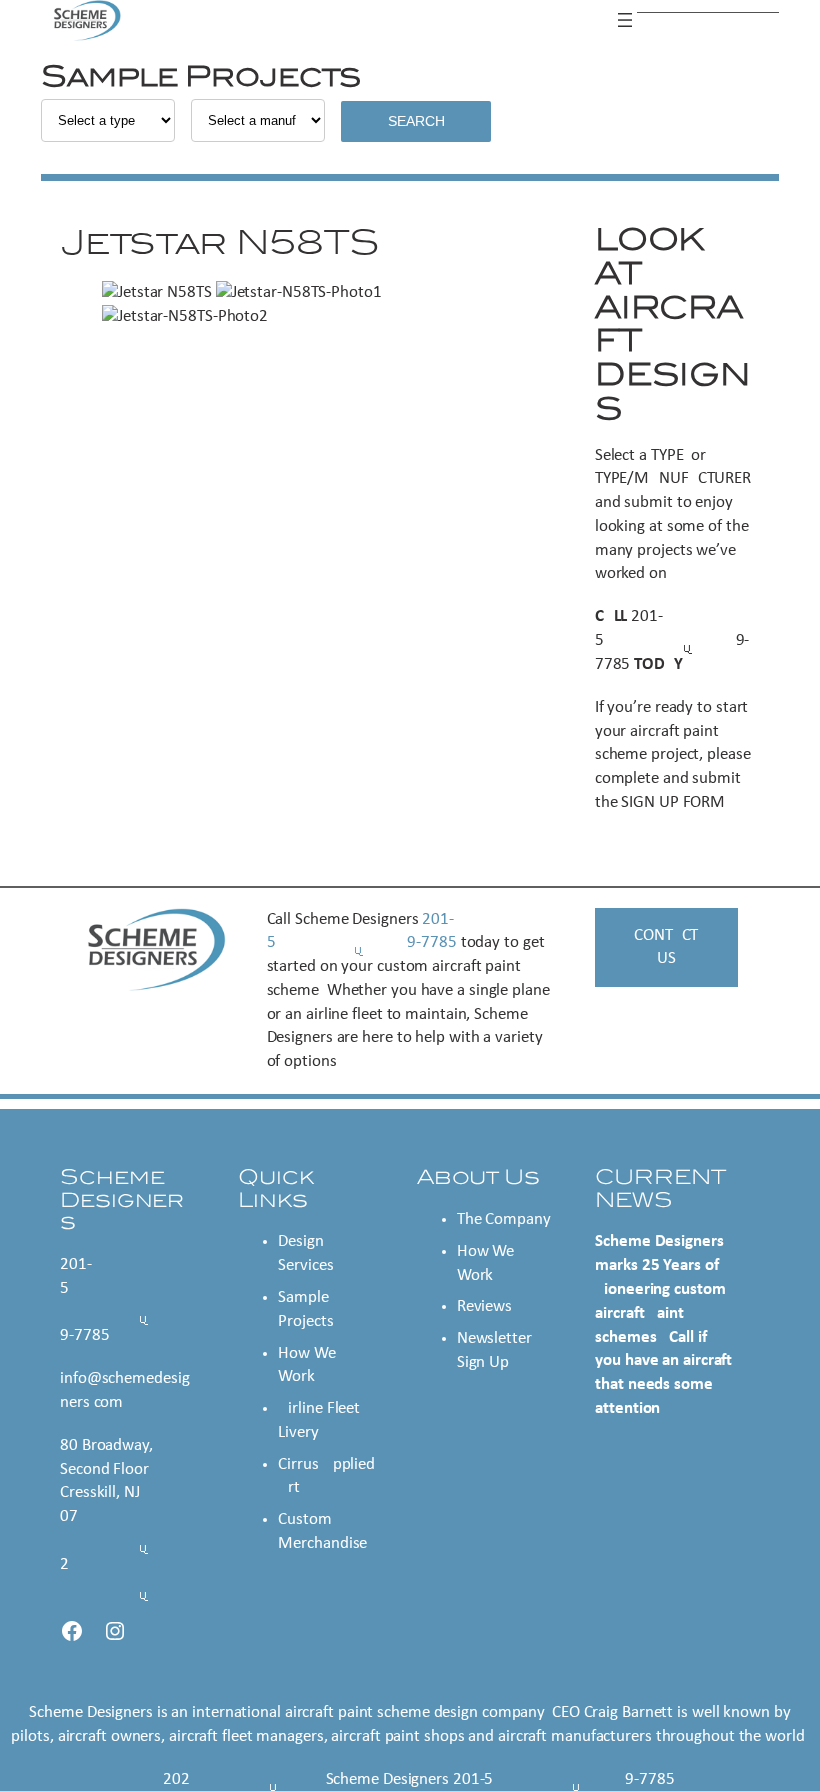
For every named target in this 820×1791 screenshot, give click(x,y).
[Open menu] (625, 20)
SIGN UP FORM (673, 802)
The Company (504, 1219)
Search (416, 121)
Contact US (666, 947)
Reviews (484, 1306)
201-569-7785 (672, 640)
